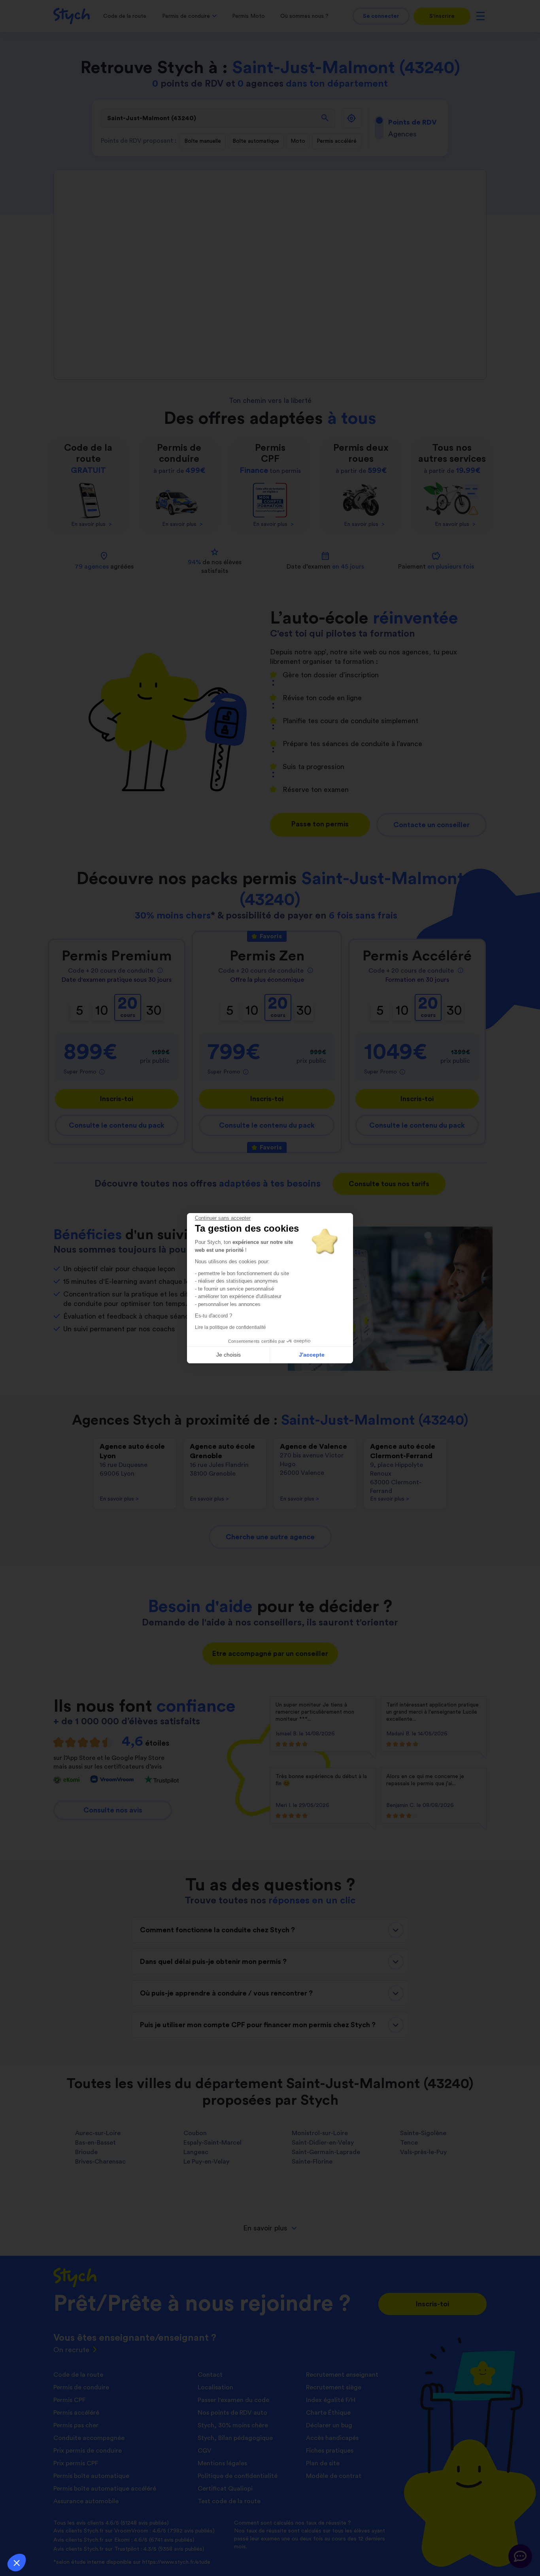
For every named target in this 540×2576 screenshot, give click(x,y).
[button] (17, 2563)
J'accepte (312, 1355)
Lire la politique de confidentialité (230, 1327)
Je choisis (228, 1355)
